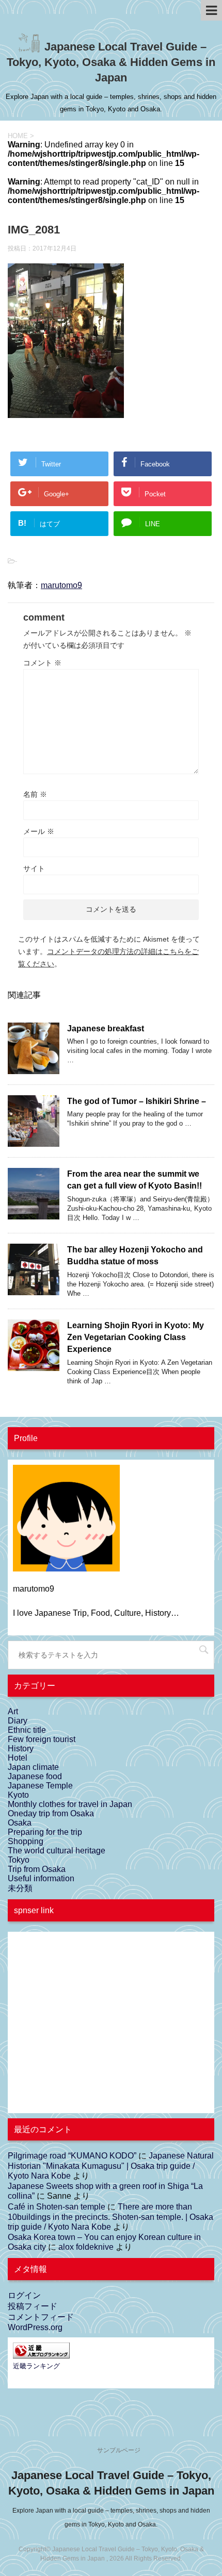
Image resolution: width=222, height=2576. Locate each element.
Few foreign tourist (42, 1739)
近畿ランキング (36, 2366)
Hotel (18, 1758)
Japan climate (33, 1767)
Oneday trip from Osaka (51, 1813)
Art (13, 1711)
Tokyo (19, 1860)
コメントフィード (41, 2317)
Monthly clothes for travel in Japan (70, 1804)
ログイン (24, 2295)
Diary (18, 1721)
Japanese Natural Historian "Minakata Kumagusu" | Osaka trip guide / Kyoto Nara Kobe (111, 2166)
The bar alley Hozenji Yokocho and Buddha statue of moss (135, 1256)
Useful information (41, 1878)
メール (39, 831)
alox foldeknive (86, 2247)
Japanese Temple (40, 1786)
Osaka (20, 1823)
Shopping (26, 1841)
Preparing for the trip (45, 1832)
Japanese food (35, 1776)
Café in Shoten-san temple (57, 2207)
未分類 (20, 1888)
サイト (34, 868)
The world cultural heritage (57, 1851)
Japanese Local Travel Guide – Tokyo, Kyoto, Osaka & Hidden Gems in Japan (111, 62)
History (21, 1749)
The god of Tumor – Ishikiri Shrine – (137, 1101)
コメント (42, 663)
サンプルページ (119, 2450)
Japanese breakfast (106, 1028)
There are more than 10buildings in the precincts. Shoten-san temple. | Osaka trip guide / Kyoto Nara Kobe (110, 2217)
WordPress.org (35, 2327)
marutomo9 (61, 585)
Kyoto (18, 1795)
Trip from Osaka (37, 1869)
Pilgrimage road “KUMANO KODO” (72, 2156)
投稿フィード (33, 2306)
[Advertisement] (90, 2029)
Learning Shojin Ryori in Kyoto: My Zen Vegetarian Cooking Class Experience (136, 1337)
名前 (35, 794)
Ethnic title (27, 1730)
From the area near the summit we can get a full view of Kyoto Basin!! (134, 1180)
